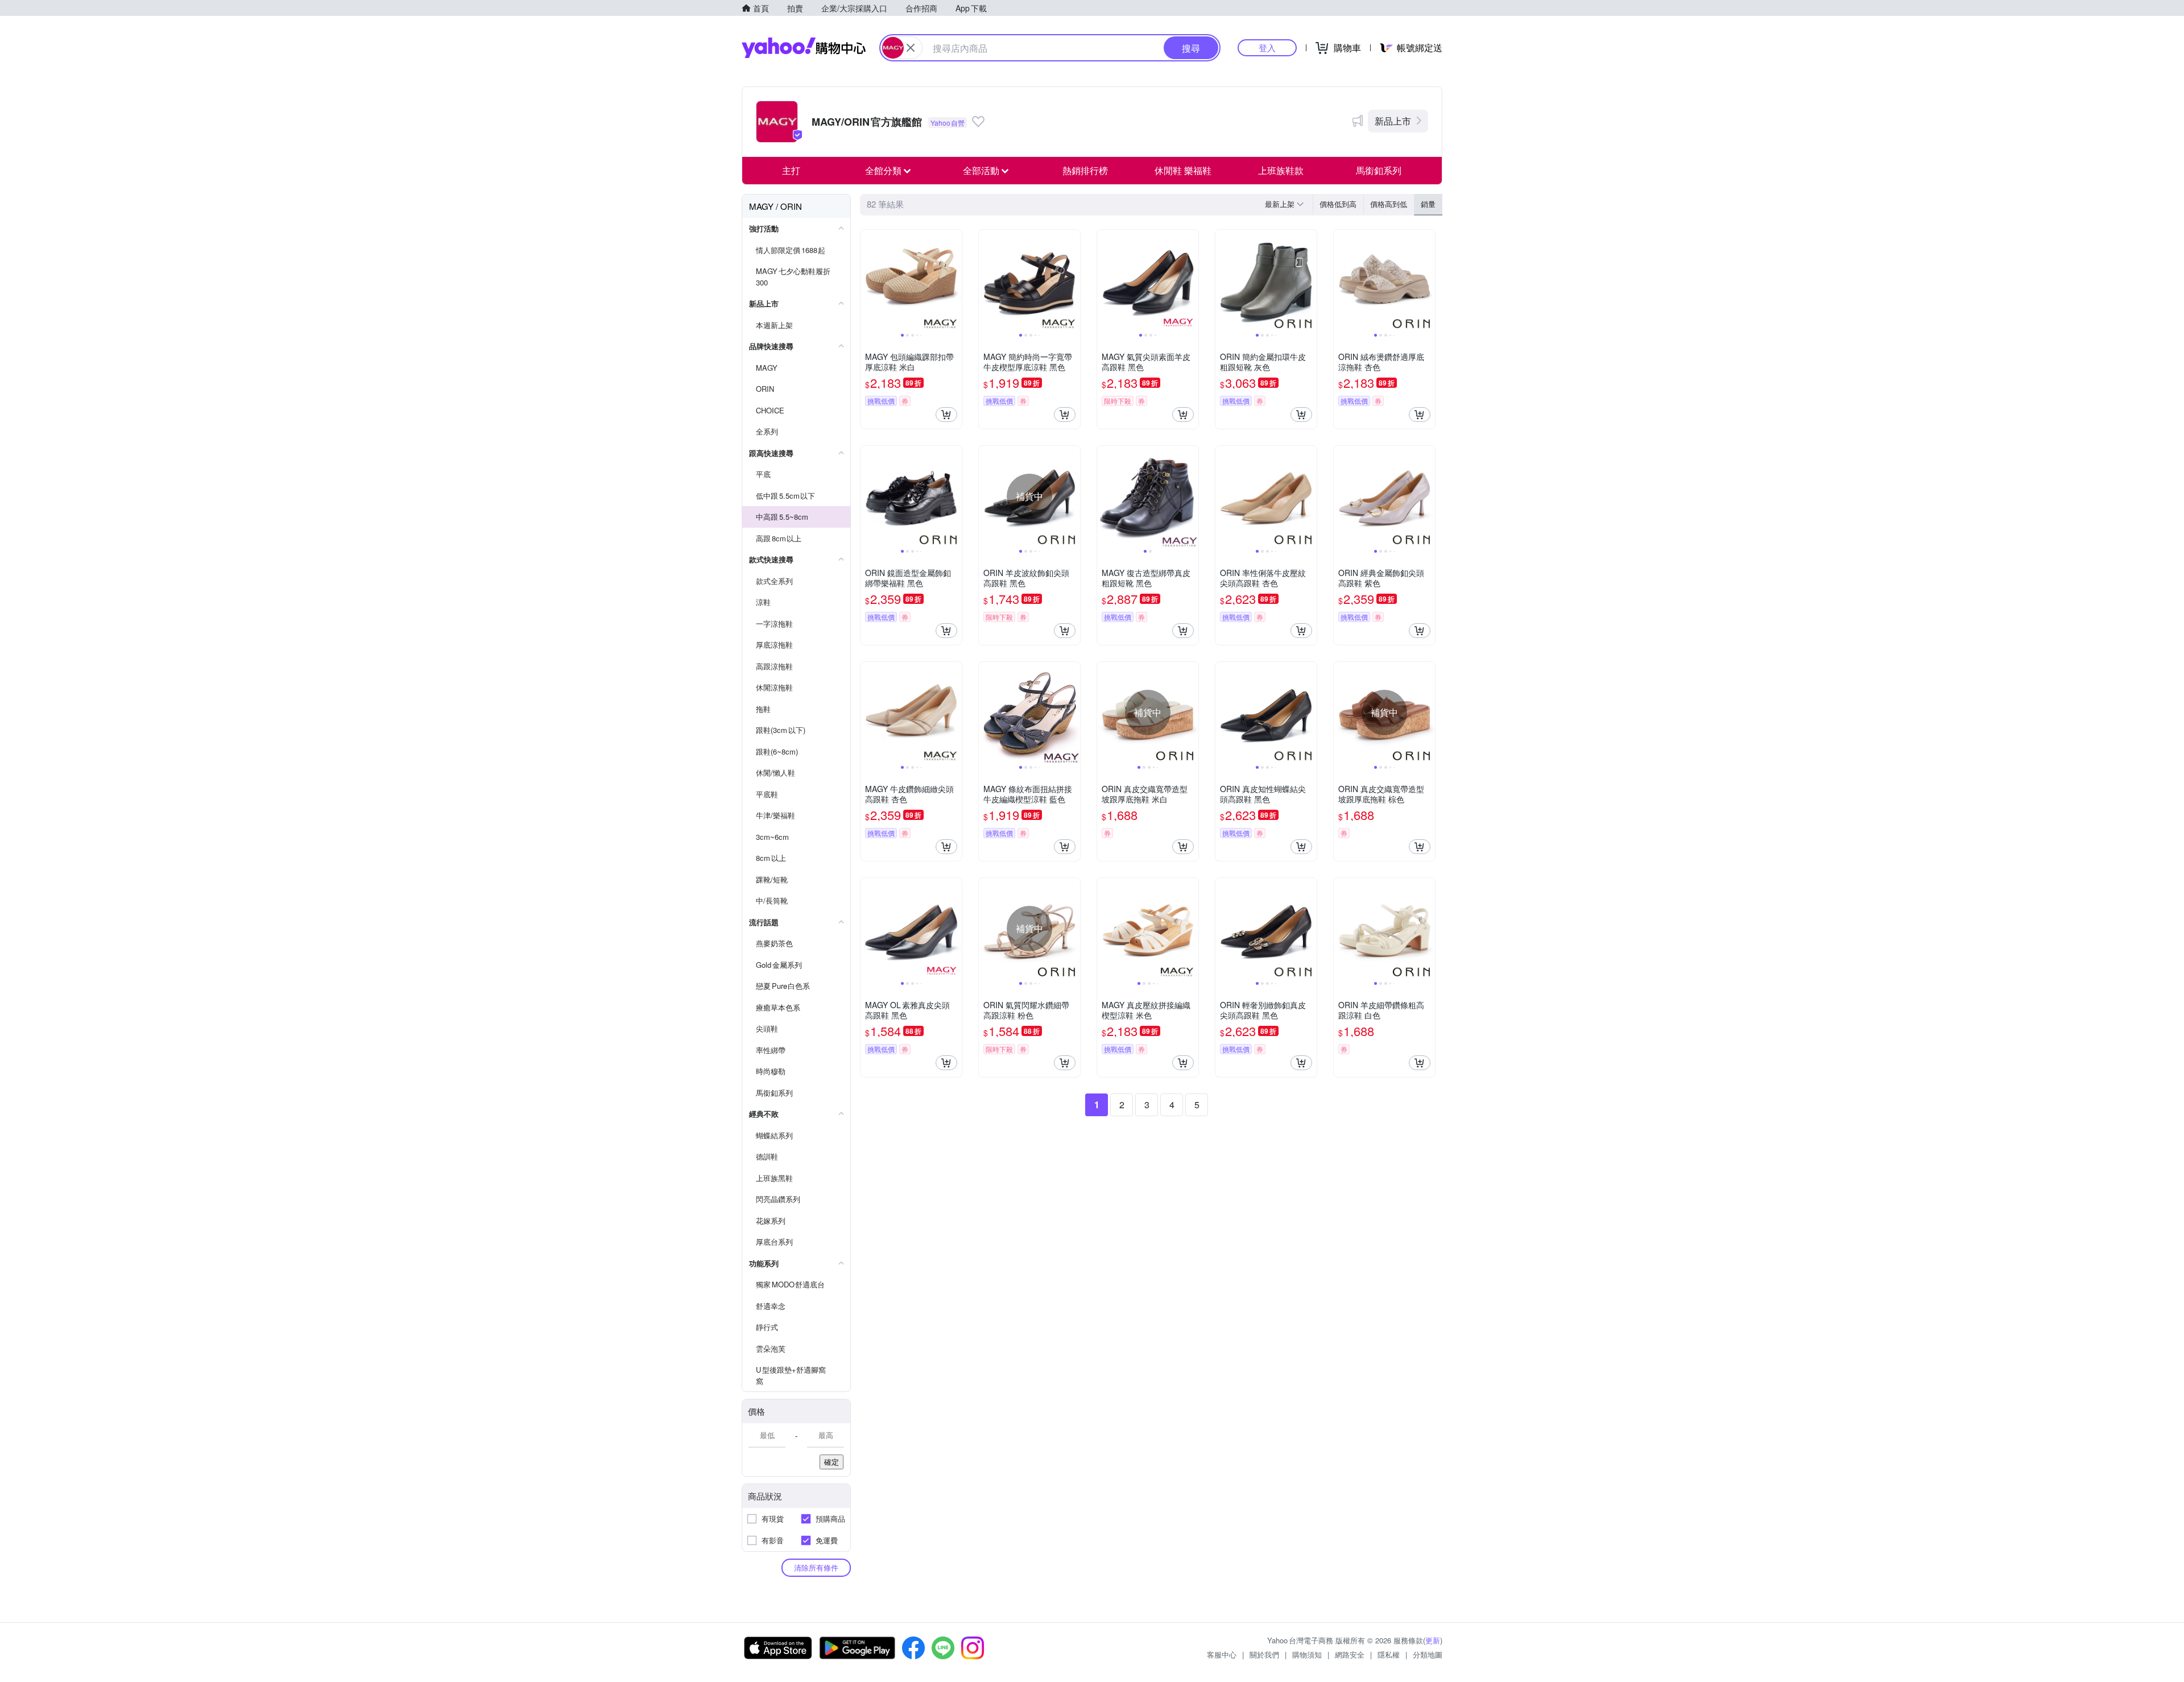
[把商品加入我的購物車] (946, 415)
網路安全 (1350, 1654)
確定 (832, 1462)
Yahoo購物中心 (804, 48)
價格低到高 (1338, 204)
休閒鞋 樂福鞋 (1183, 170)
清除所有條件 (816, 1567)
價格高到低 (1389, 204)
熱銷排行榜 (1085, 170)
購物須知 (1307, 1654)
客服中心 (1222, 1654)
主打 (791, 170)
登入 (1267, 47)
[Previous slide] (868, 280)
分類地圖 (1428, 1654)
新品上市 (1393, 121)
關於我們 (1264, 1654)
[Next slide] (954, 280)
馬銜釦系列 (1379, 170)
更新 (1433, 1640)
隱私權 (1389, 1654)
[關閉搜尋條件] (911, 48)
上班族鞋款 (1281, 170)
